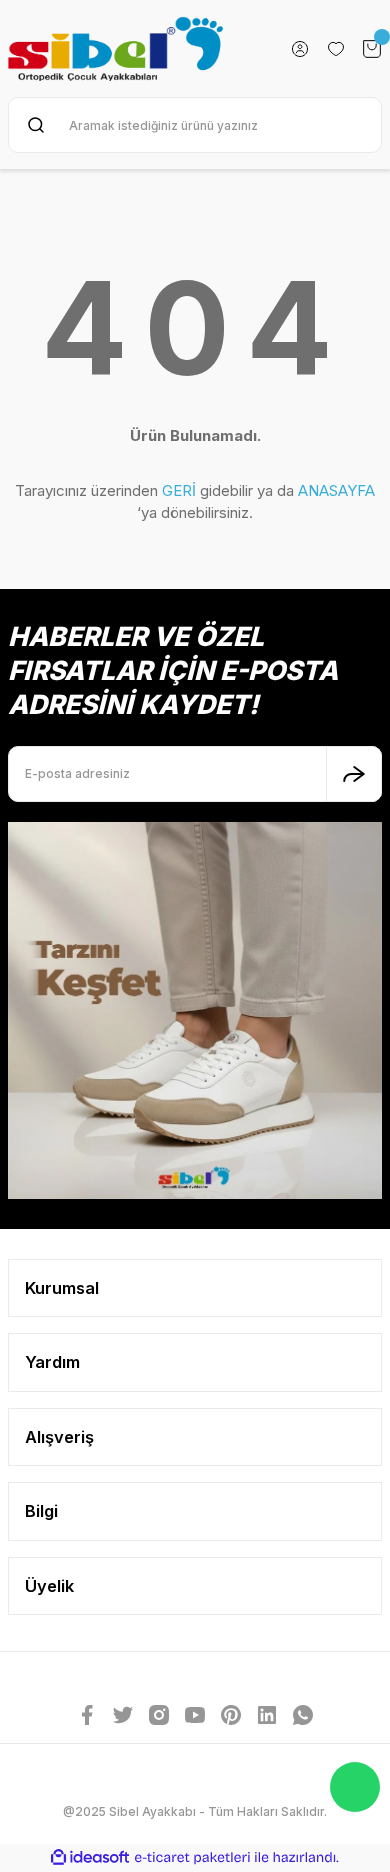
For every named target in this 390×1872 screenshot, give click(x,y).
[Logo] (115, 48)
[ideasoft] (90, 1858)
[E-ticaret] (192, 1857)
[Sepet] (372, 49)
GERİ (179, 490)
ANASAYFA (336, 490)
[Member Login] (300, 49)
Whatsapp (355, 1787)
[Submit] (354, 774)
